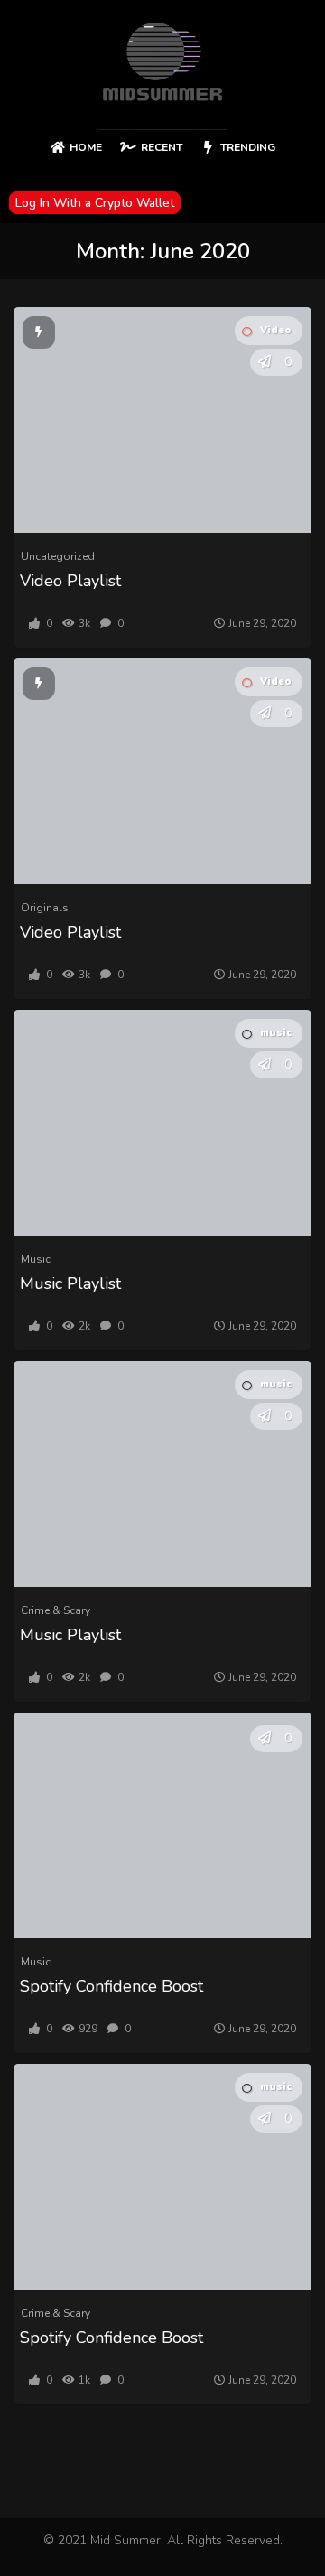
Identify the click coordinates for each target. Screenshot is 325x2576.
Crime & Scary (56, 1610)
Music (36, 1259)
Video (276, 330)
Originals (45, 908)
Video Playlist (70, 581)
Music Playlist (70, 1283)
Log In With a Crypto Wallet (95, 203)
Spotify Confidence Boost (111, 1986)
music (276, 1033)
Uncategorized (58, 556)
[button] (265, 362)
